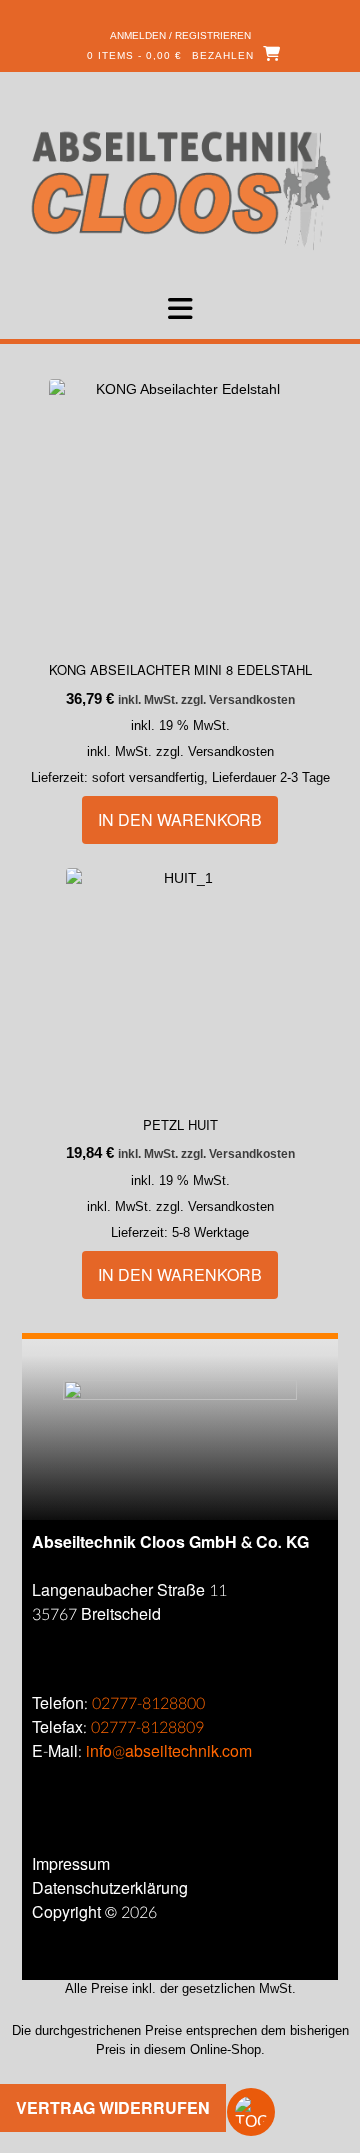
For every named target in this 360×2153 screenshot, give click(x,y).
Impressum (71, 1864)
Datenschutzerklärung (110, 1888)
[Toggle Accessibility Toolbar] (285, 2112)
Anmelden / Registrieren (180, 35)
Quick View (124, 613)
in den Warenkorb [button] (180, 819)
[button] (180, 309)
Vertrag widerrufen (113, 2107)
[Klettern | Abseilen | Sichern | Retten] (180, 189)
